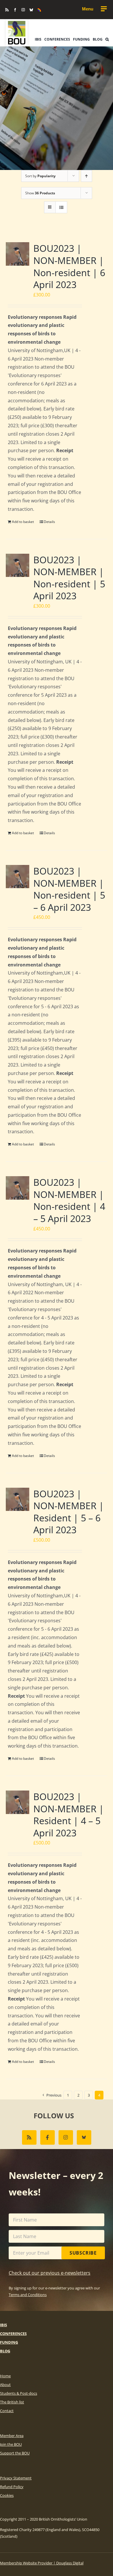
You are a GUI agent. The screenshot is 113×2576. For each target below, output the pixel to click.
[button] (107, 39)
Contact (7, 2411)
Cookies (7, 2495)
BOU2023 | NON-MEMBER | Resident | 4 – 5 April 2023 (69, 1815)
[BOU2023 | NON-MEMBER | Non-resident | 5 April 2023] (18, 565)
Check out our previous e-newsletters (50, 2273)
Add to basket (23, 522)
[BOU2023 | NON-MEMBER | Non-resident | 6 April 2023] (18, 254)
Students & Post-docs (19, 2393)
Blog (5, 2351)
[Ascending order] (86, 176)
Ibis (3, 2325)
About (5, 2385)
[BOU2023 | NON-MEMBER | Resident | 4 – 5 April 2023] (18, 1802)
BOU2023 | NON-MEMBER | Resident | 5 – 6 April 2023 (69, 1512)
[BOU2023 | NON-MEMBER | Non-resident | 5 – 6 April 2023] (18, 877)
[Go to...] (94, 9)
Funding (9, 2342)
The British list (12, 2402)
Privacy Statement (16, 2478)
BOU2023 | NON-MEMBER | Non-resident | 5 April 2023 (69, 578)
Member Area (12, 2436)
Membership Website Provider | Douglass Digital (42, 2563)
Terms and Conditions (28, 2295)
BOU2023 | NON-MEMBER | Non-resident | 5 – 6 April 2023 (69, 889)
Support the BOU (15, 2453)
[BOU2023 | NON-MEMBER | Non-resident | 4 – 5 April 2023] (18, 1188)
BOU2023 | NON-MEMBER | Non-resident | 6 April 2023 (69, 266)
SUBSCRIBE (83, 2253)
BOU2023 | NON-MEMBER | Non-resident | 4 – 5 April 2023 (69, 1200)
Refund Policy (12, 2487)
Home (5, 2376)
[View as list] (61, 207)
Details (49, 522)
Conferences (13, 2334)
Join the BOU (11, 2444)
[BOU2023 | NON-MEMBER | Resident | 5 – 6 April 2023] (18, 1499)
